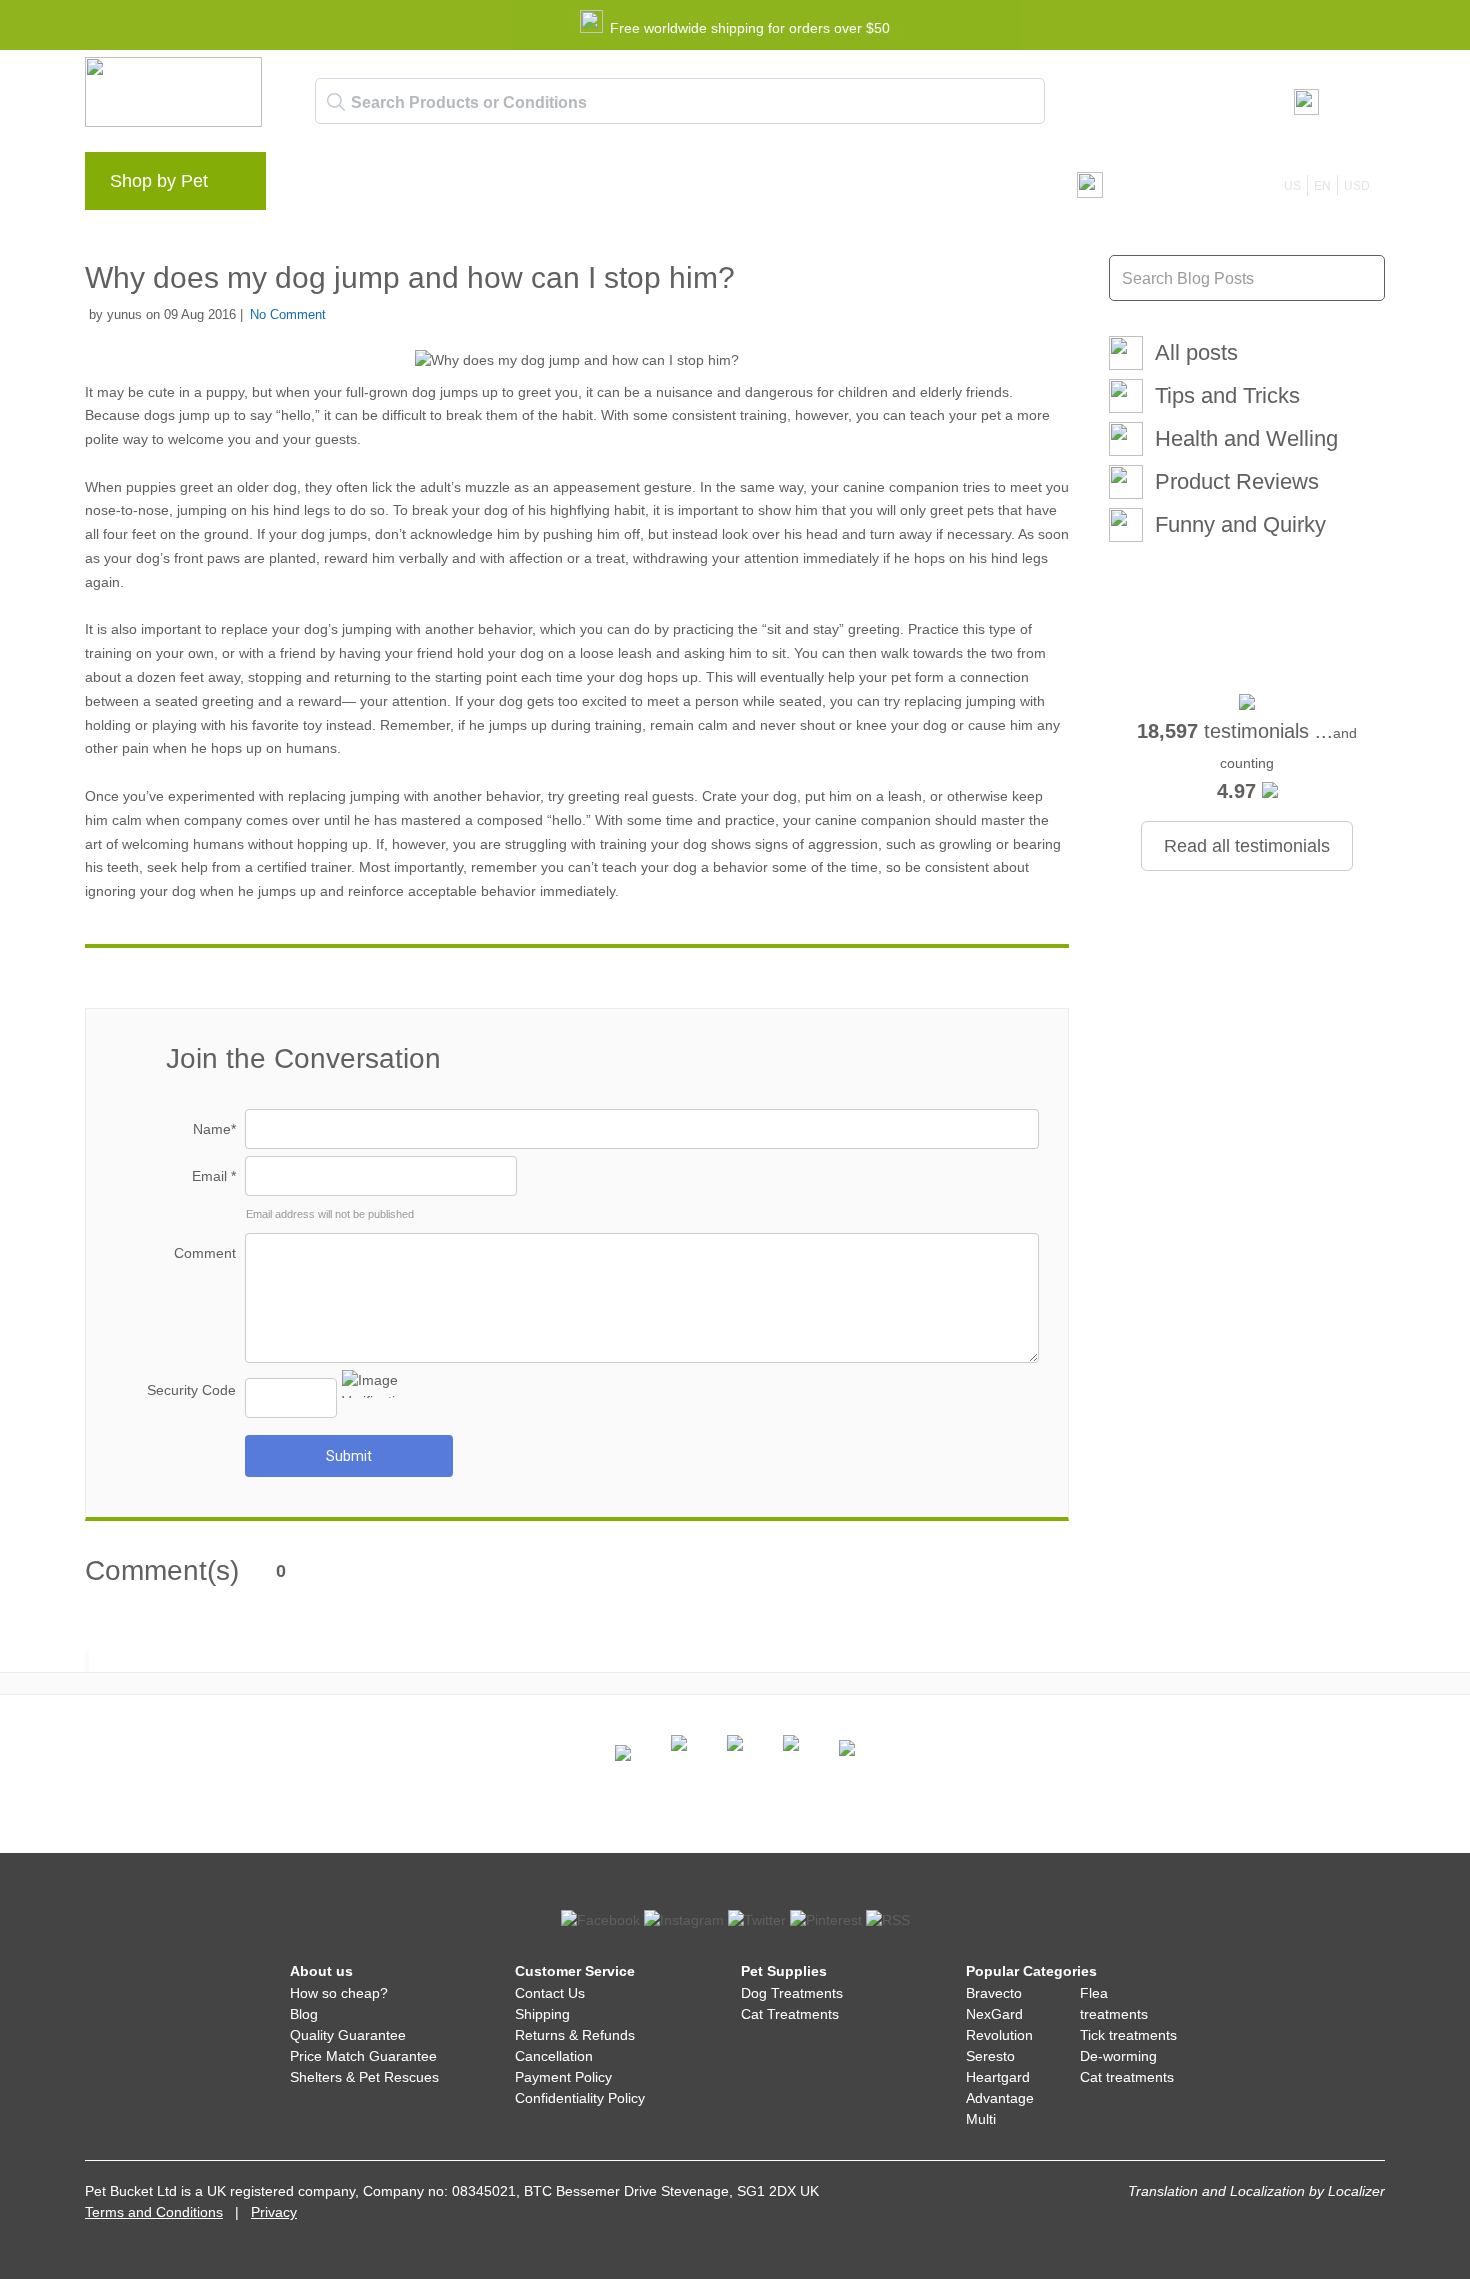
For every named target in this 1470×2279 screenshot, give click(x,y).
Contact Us (550, 1993)
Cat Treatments (790, 2014)
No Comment (288, 314)
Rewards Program (500, 186)
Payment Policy (563, 2077)
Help (606, 186)
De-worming (1118, 2056)
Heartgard (998, 2077)
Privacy (274, 2212)
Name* (214, 1129)
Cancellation (554, 2056)
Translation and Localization (1216, 2191)
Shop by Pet (159, 181)
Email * (214, 1176)
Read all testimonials (1247, 846)
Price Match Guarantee (363, 2056)
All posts (1196, 352)
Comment (205, 1253)
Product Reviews (1237, 481)
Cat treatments (1127, 2077)
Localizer (1356, 2191)
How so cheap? (339, 1993)
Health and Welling (1246, 438)
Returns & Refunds (575, 2035)
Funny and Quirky (1240, 524)
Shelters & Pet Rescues (364, 2077)
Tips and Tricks (1227, 395)
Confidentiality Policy (580, 2098)
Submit (349, 1456)
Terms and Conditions (154, 2212)
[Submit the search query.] (336, 102)
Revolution (999, 2035)
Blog (395, 186)
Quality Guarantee (348, 2035)
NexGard (994, 2014)
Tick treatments (1128, 2035)
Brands (324, 186)
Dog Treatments (792, 1993)
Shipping (542, 2014)
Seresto (990, 2056)
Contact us (689, 186)
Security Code (191, 1390)
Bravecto (994, 1993)
